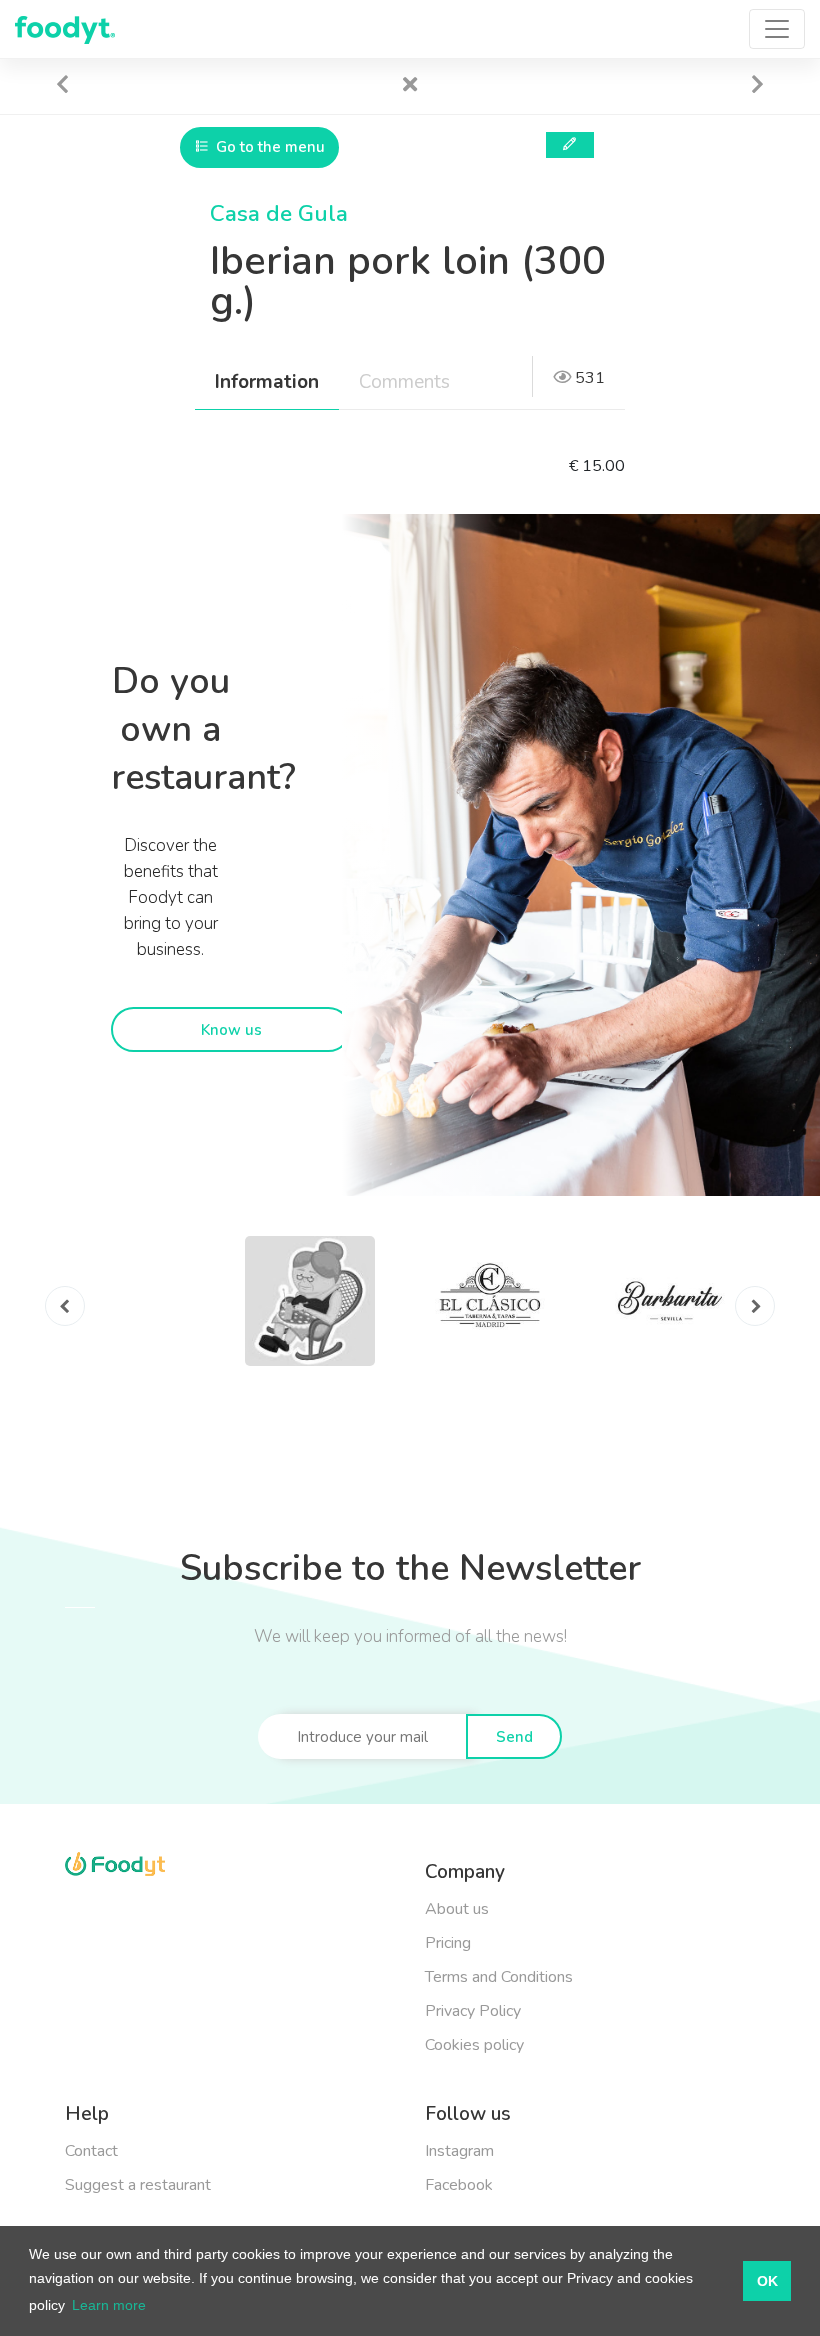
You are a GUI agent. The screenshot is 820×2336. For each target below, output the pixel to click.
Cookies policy (474, 2045)
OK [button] (767, 2281)
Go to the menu (268, 147)
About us (457, 1909)
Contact (91, 2151)
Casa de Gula (279, 214)
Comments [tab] (404, 382)
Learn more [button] (109, 2305)
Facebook (459, 2185)
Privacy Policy (473, 2011)
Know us (231, 1030)
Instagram (459, 2151)
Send (514, 1737)
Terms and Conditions (499, 1977)
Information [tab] (267, 382)
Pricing (448, 1943)
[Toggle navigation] (777, 29)
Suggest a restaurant (138, 2185)
